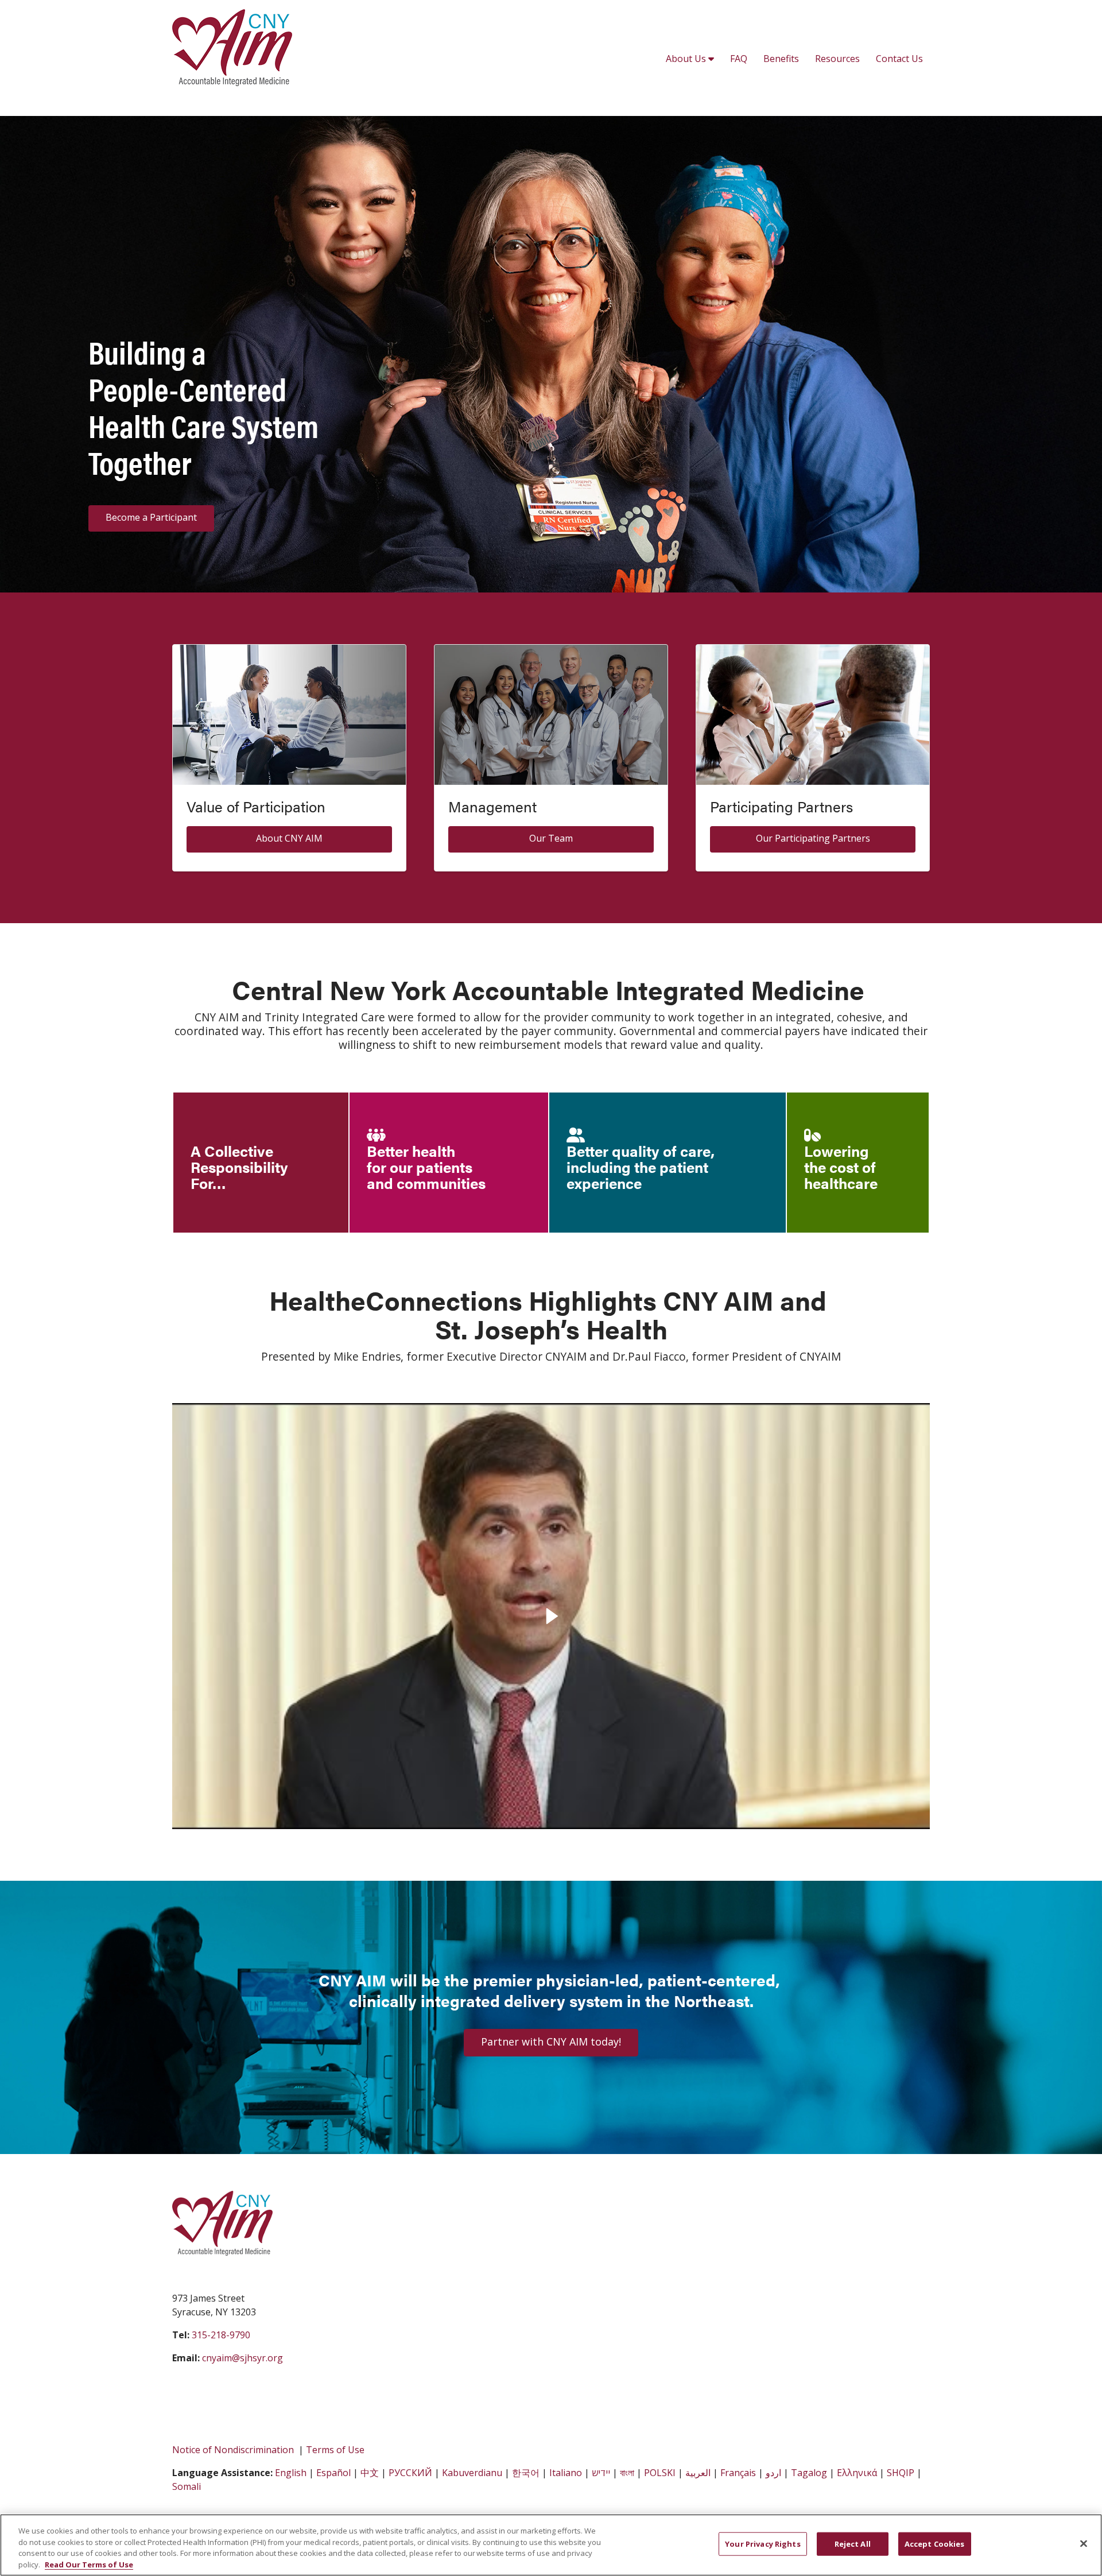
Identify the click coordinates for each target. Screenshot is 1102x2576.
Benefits (781, 59)
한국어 (526, 2473)
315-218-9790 (221, 2335)
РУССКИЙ (410, 2473)
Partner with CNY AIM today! (551, 2042)
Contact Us (899, 59)
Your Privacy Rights (763, 2544)
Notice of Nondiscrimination (233, 2450)
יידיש (601, 2473)
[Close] (1084, 2543)
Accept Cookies (935, 2544)
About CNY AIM (289, 838)
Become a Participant (151, 517)
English (291, 2473)
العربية (698, 2473)
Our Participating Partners (813, 838)
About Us (687, 59)
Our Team (551, 838)
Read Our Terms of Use (89, 2564)
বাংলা (627, 2473)
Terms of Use (335, 2450)
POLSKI (660, 2473)
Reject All (853, 2544)
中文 (370, 2473)
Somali (187, 2486)
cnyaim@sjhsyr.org (242, 2358)
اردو (773, 2473)
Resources (837, 59)
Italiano (566, 2473)
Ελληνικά (857, 2473)
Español (333, 2473)
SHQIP (901, 2473)
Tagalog (809, 2473)
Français (738, 2473)
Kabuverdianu (472, 2473)
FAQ (739, 59)
